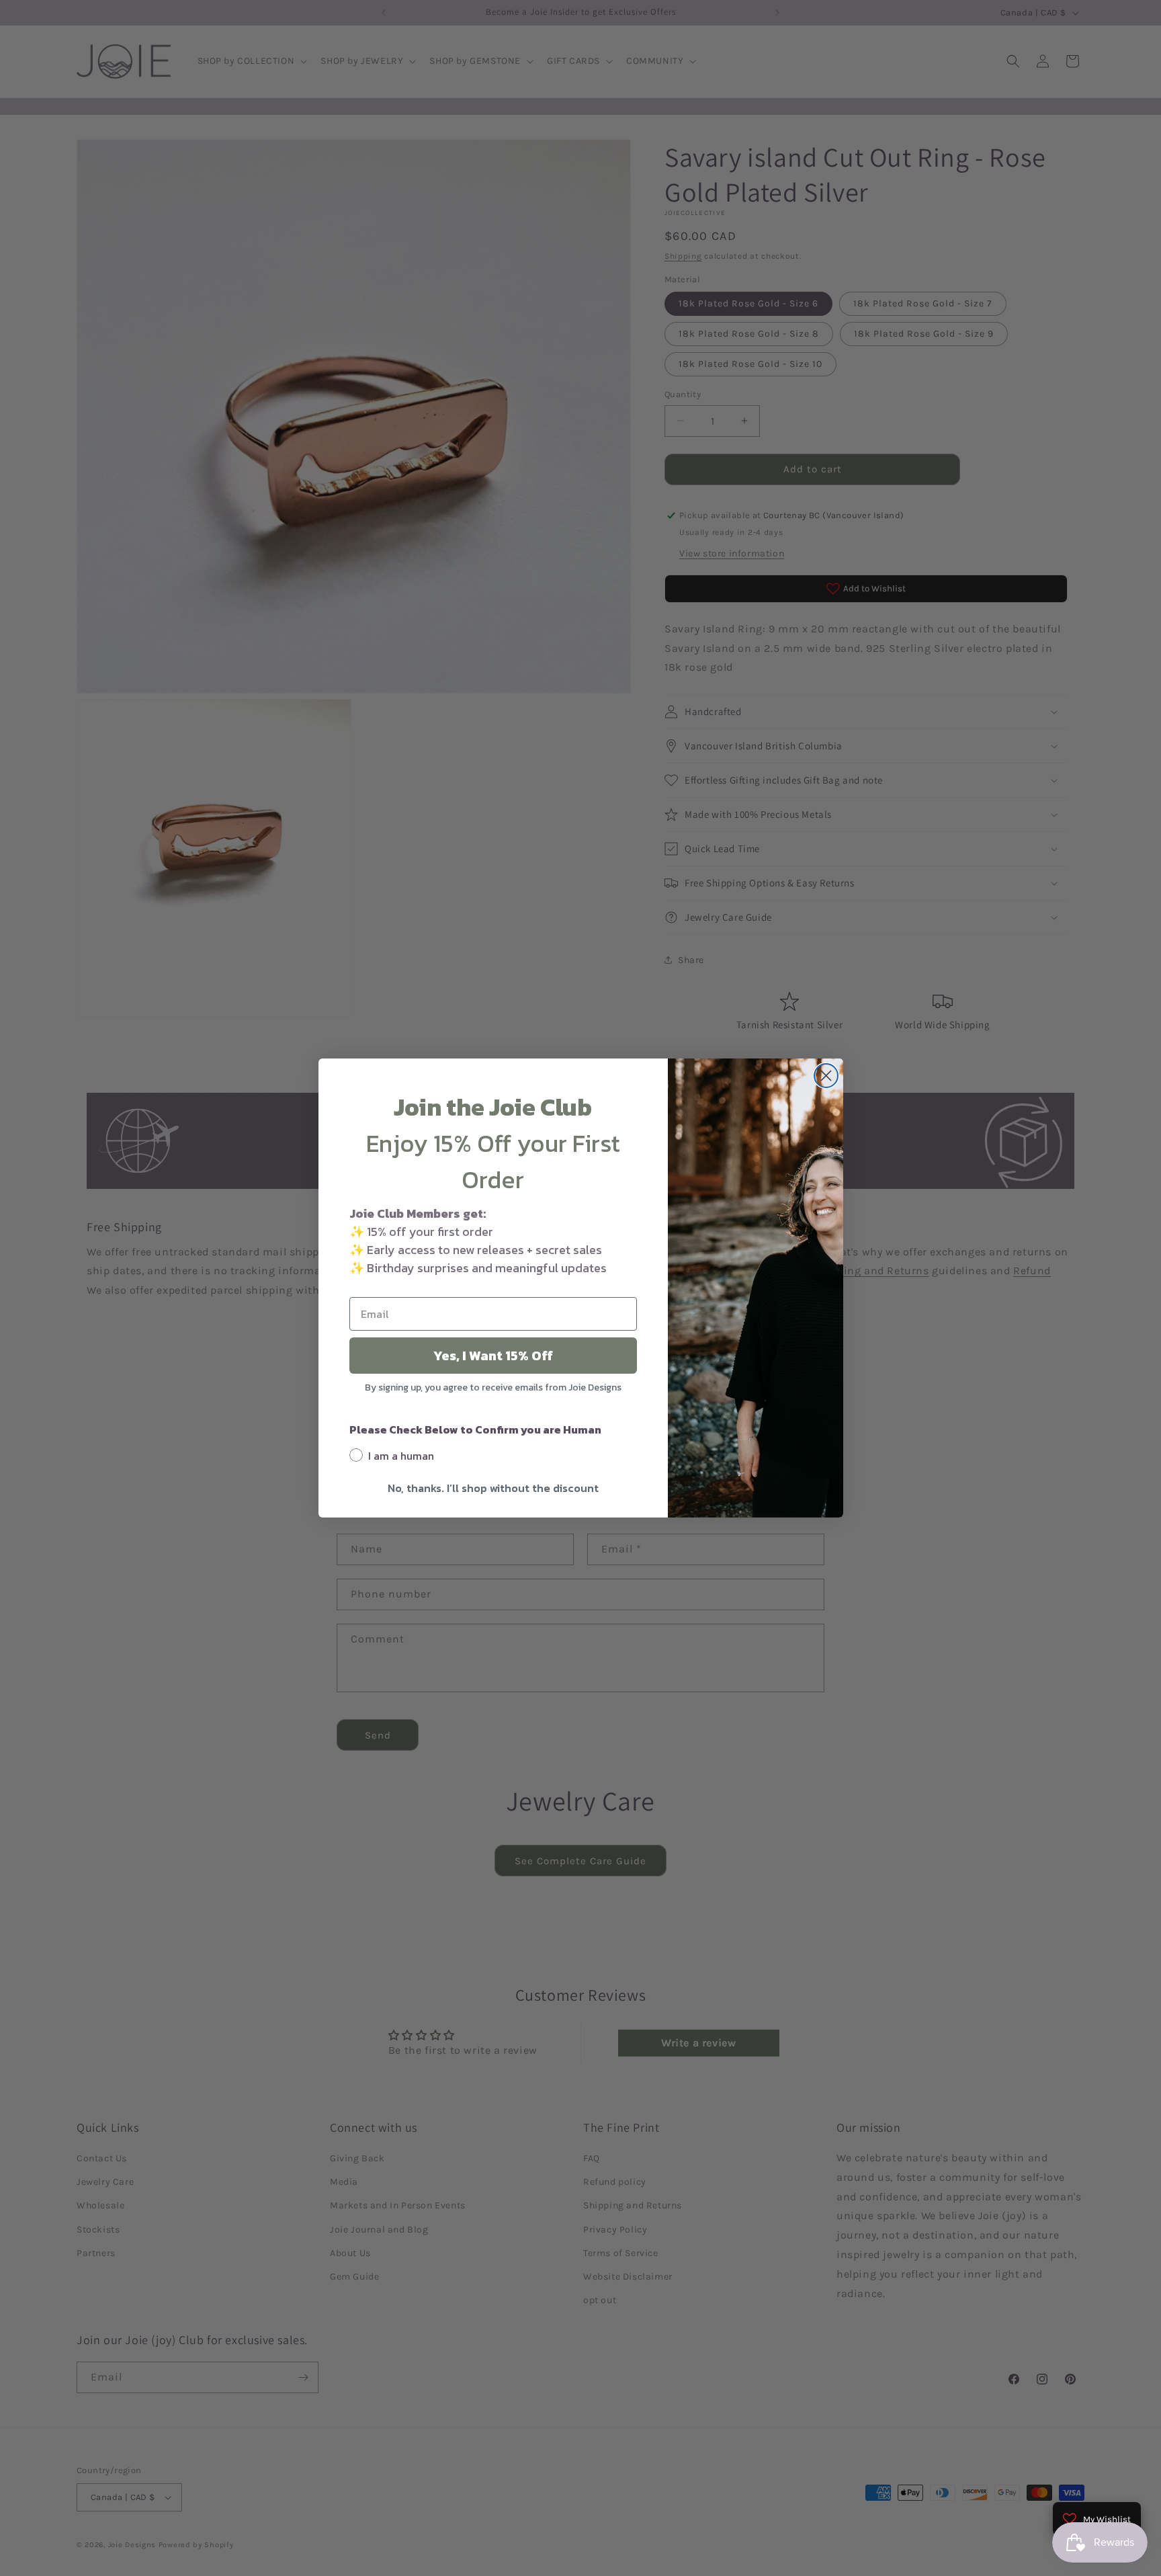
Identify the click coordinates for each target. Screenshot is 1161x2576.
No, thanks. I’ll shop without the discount (493, 1488)
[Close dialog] (826, 1076)
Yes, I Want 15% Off (493, 1356)
